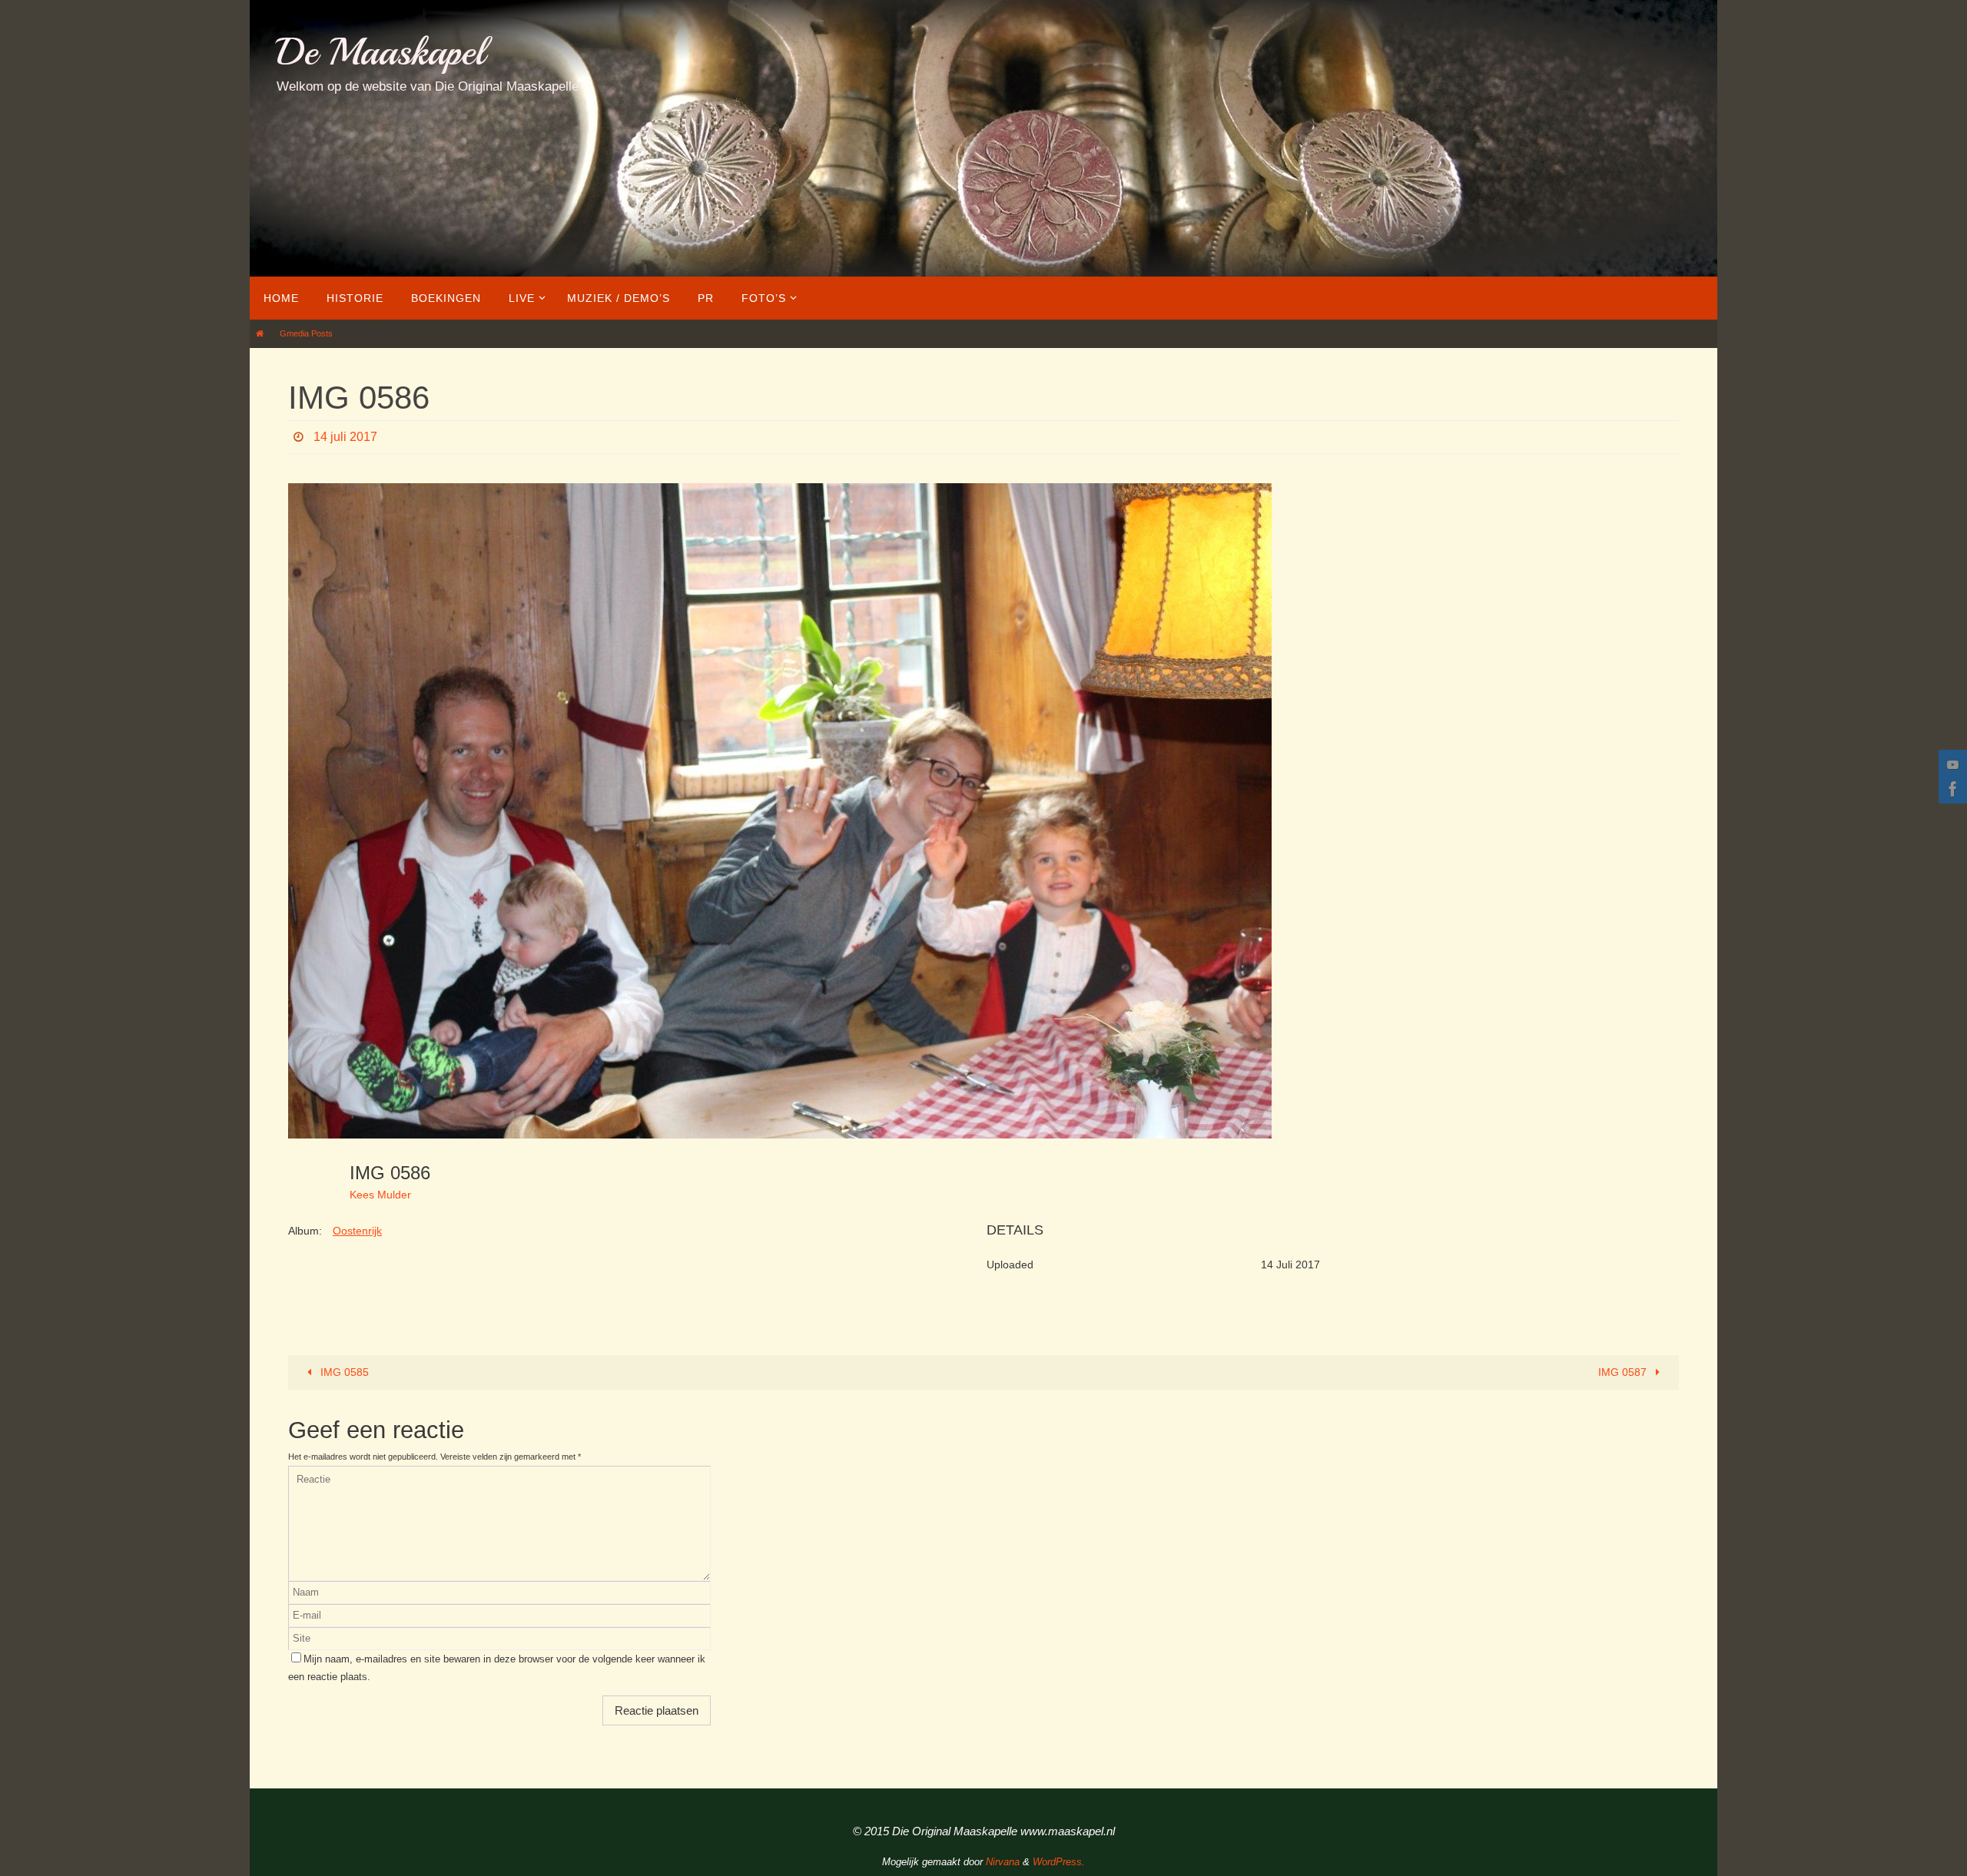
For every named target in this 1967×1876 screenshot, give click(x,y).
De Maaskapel (381, 52)
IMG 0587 (1624, 1372)
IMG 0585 (343, 1372)
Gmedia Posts (306, 333)
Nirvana (1003, 1862)
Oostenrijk (357, 1231)
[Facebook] (1951, 789)
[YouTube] (1951, 764)
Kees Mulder (380, 1195)
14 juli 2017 (345, 437)
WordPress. (1059, 1862)
